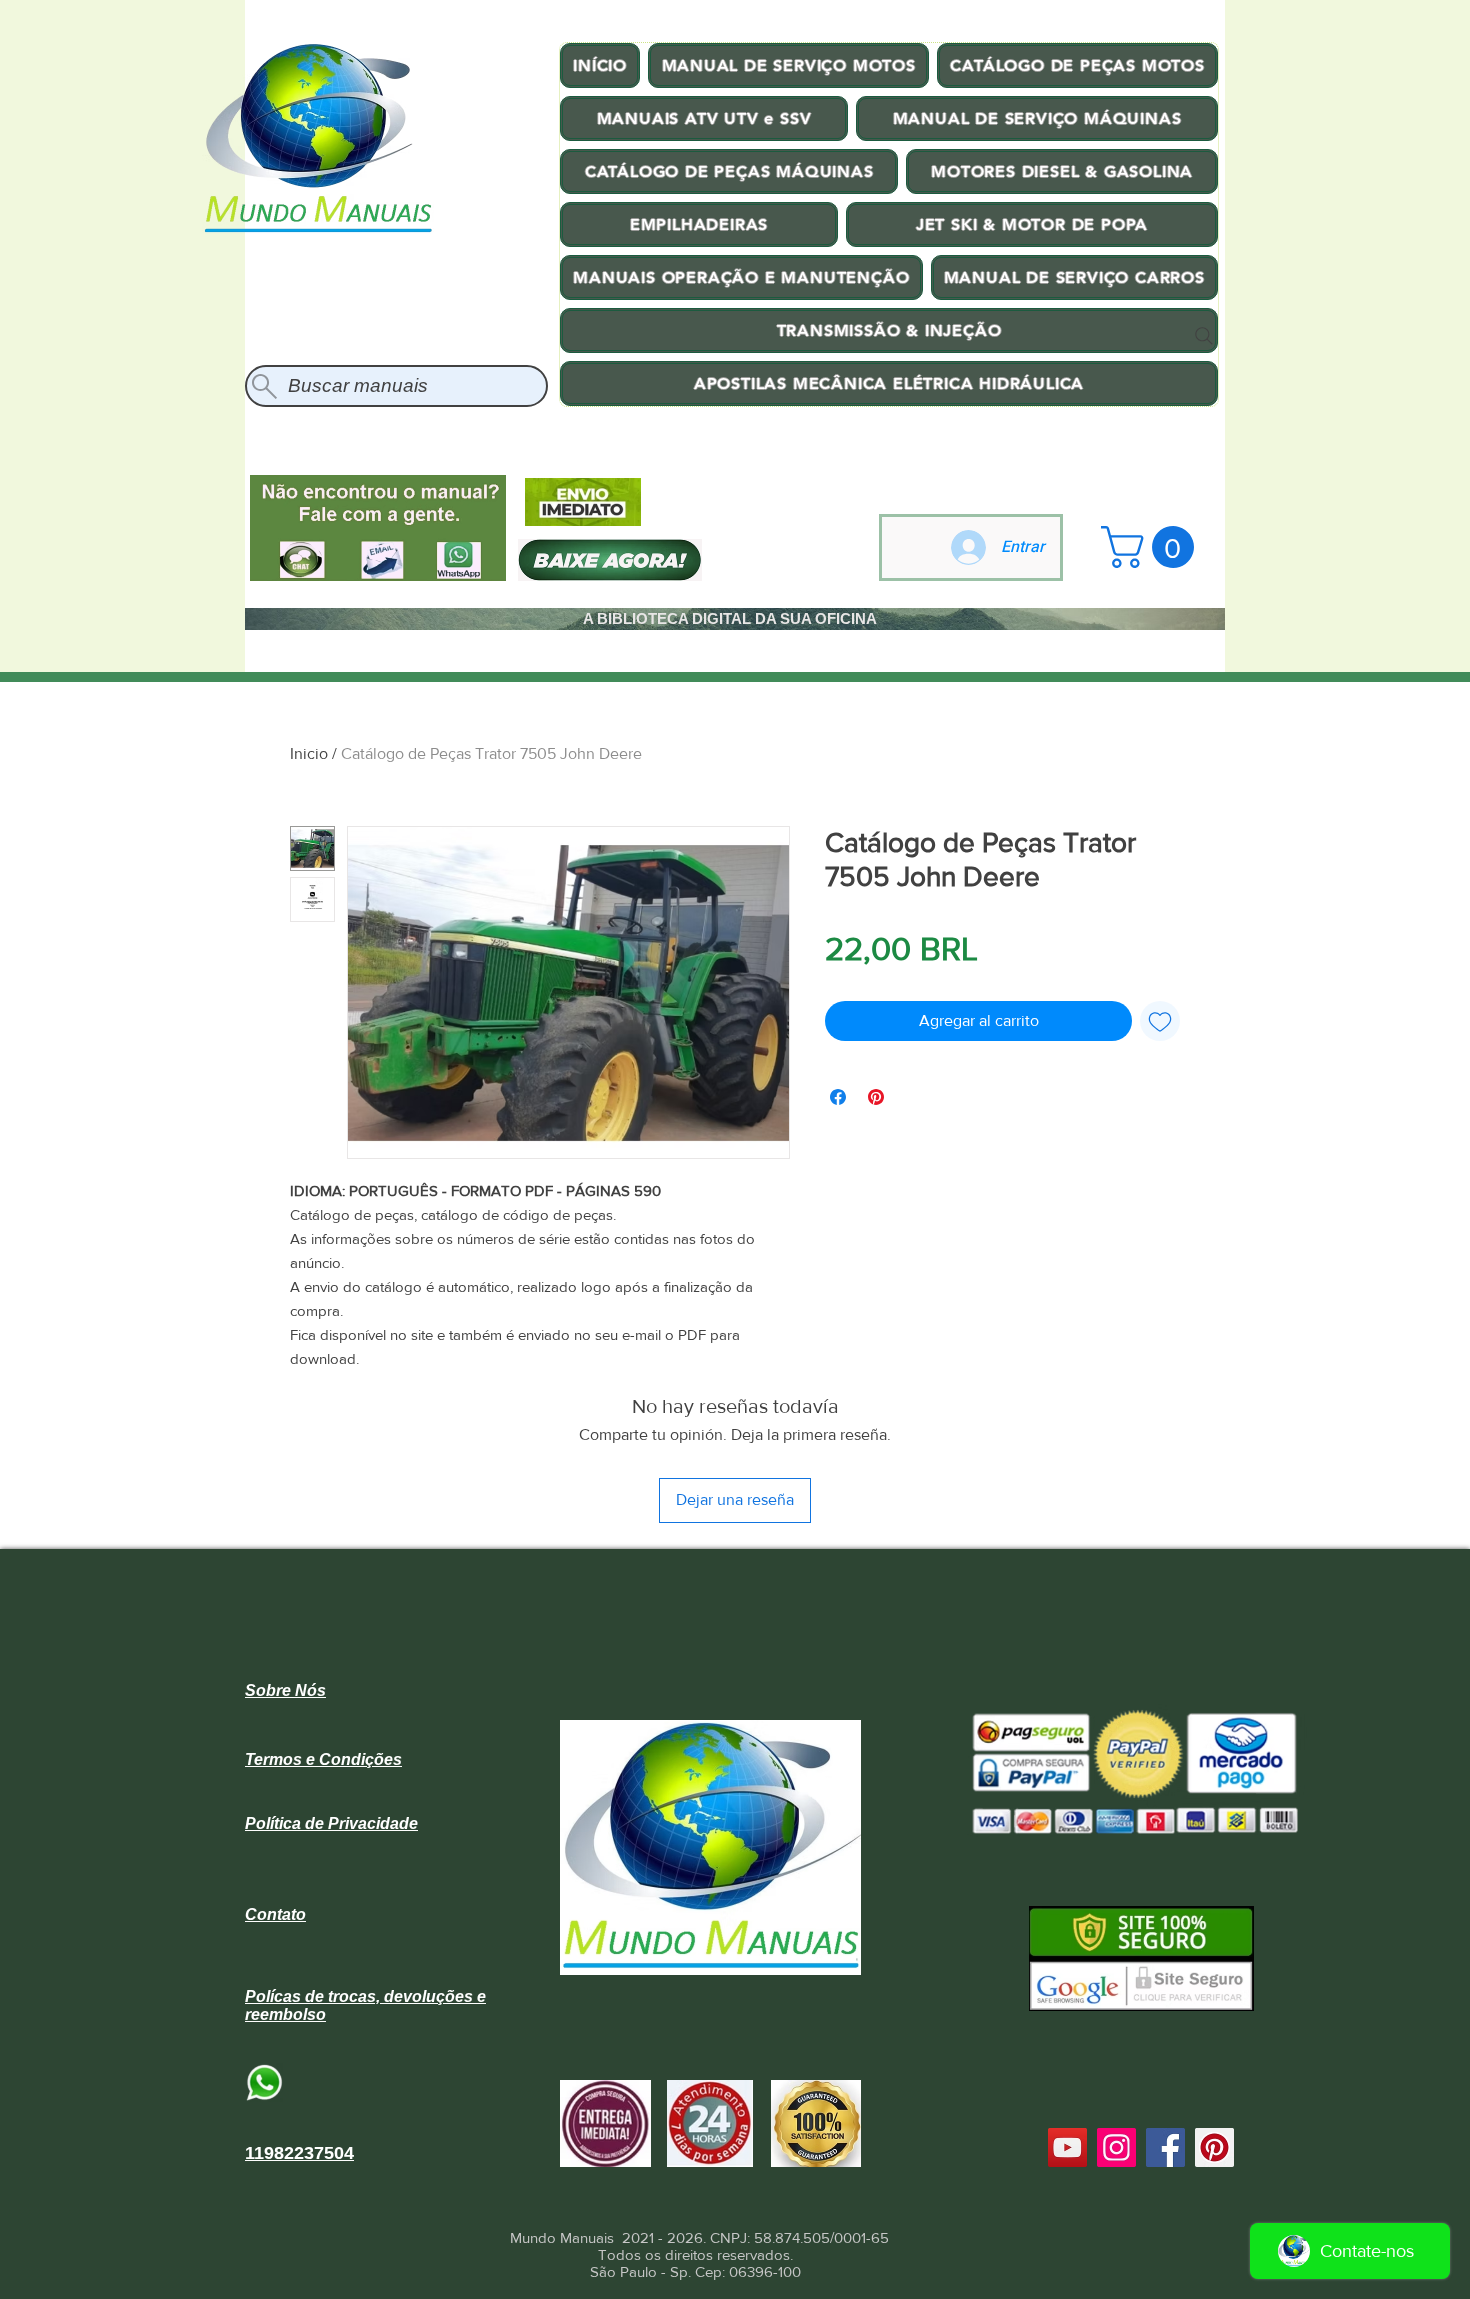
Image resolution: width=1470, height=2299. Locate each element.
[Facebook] (1165, 2147)
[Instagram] (1116, 2147)
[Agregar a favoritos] (1160, 1021)
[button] (1152, 547)
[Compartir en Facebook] (838, 1097)
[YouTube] (1067, 2147)
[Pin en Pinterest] (876, 1097)
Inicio (309, 753)
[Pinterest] (1214, 2147)
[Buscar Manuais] (1204, 336)
